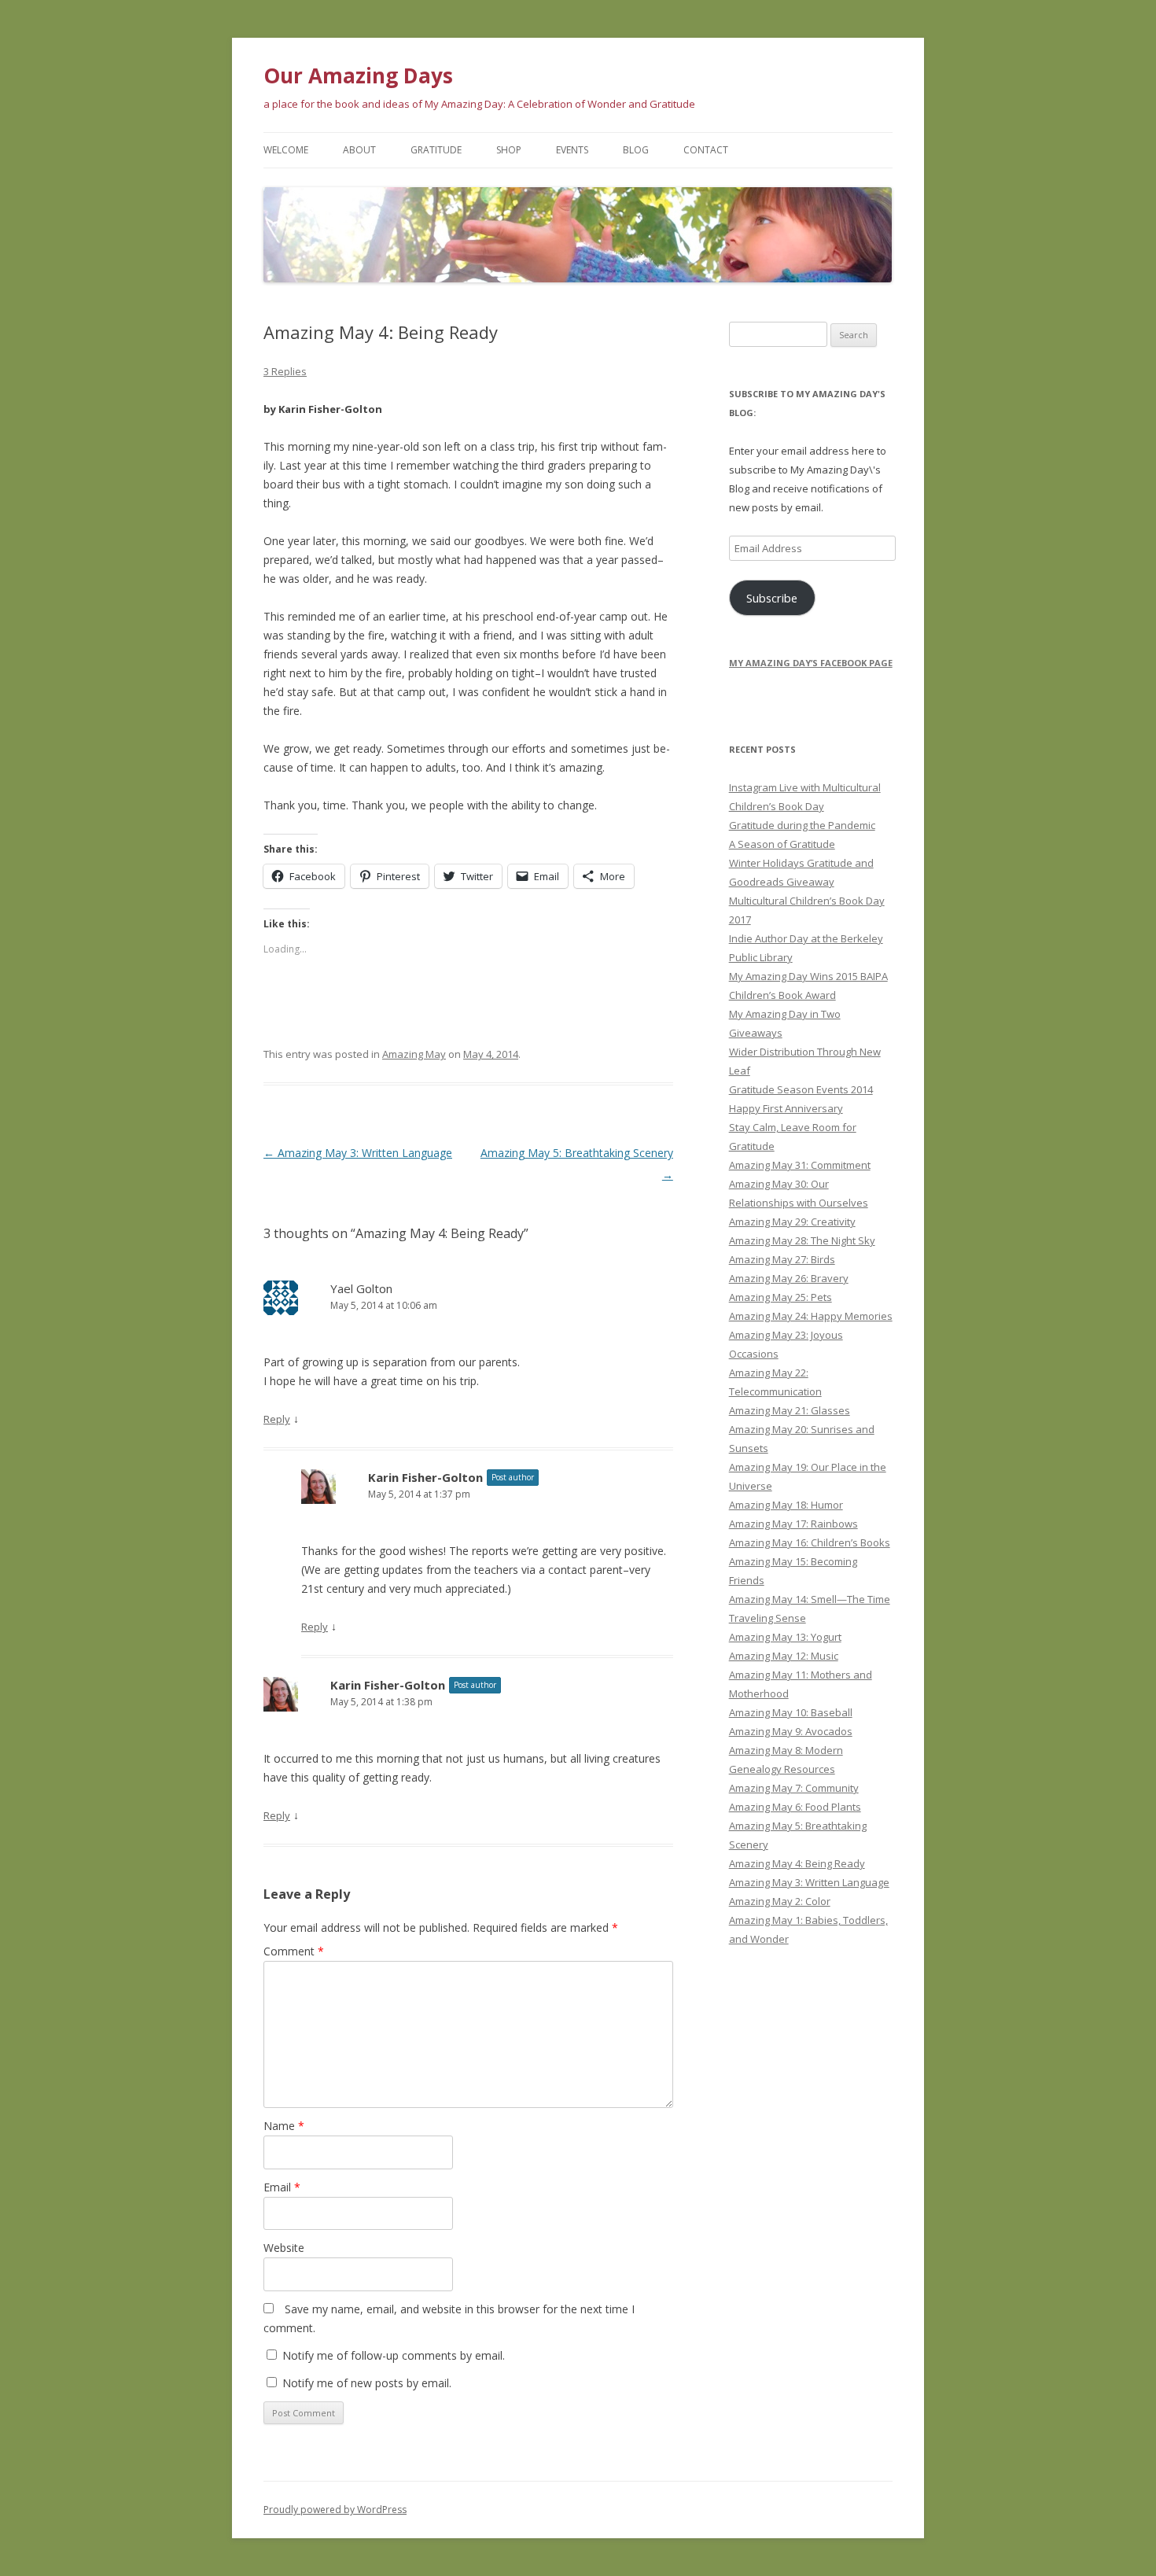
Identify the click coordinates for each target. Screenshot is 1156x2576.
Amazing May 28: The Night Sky (802, 1240)
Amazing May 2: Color (780, 1901)
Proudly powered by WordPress (335, 2510)
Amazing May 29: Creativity (792, 1222)
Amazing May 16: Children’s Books (810, 1542)
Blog (636, 150)
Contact (706, 150)
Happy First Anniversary (786, 1108)
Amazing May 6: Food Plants (795, 1807)
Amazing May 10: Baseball (791, 1712)
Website (284, 2248)
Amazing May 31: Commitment (800, 1165)
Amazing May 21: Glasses (790, 1410)
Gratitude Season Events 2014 (801, 1089)
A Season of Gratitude (782, 844)
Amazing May (414, 1054)
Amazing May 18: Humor (786, 1505)
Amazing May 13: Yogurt (785, 1637)
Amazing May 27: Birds (782, 1259)
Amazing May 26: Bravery (789, 1278)
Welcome (286, 150)
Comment (294, 1951)
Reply (277, 1419)
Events (572, 150)
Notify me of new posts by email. (367, 2383)
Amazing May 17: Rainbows (793, 1524)
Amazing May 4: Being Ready (797, 1863)
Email (282, 2187)
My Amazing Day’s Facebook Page (811, 663)
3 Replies (285, 371)
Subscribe (772, 598)
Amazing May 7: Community (794, 1788)
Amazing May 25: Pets (780, 1297)
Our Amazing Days (358, 76)
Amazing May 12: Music (784, 1656)
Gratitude (436, 150)
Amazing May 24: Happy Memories (811, 1316)
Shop (509, 150)
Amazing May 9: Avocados (791, 1731)
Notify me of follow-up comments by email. (394, 2355)
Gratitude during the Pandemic (802, 825)
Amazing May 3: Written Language (358, 1153)
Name (284, 2126)
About (359, 150)
